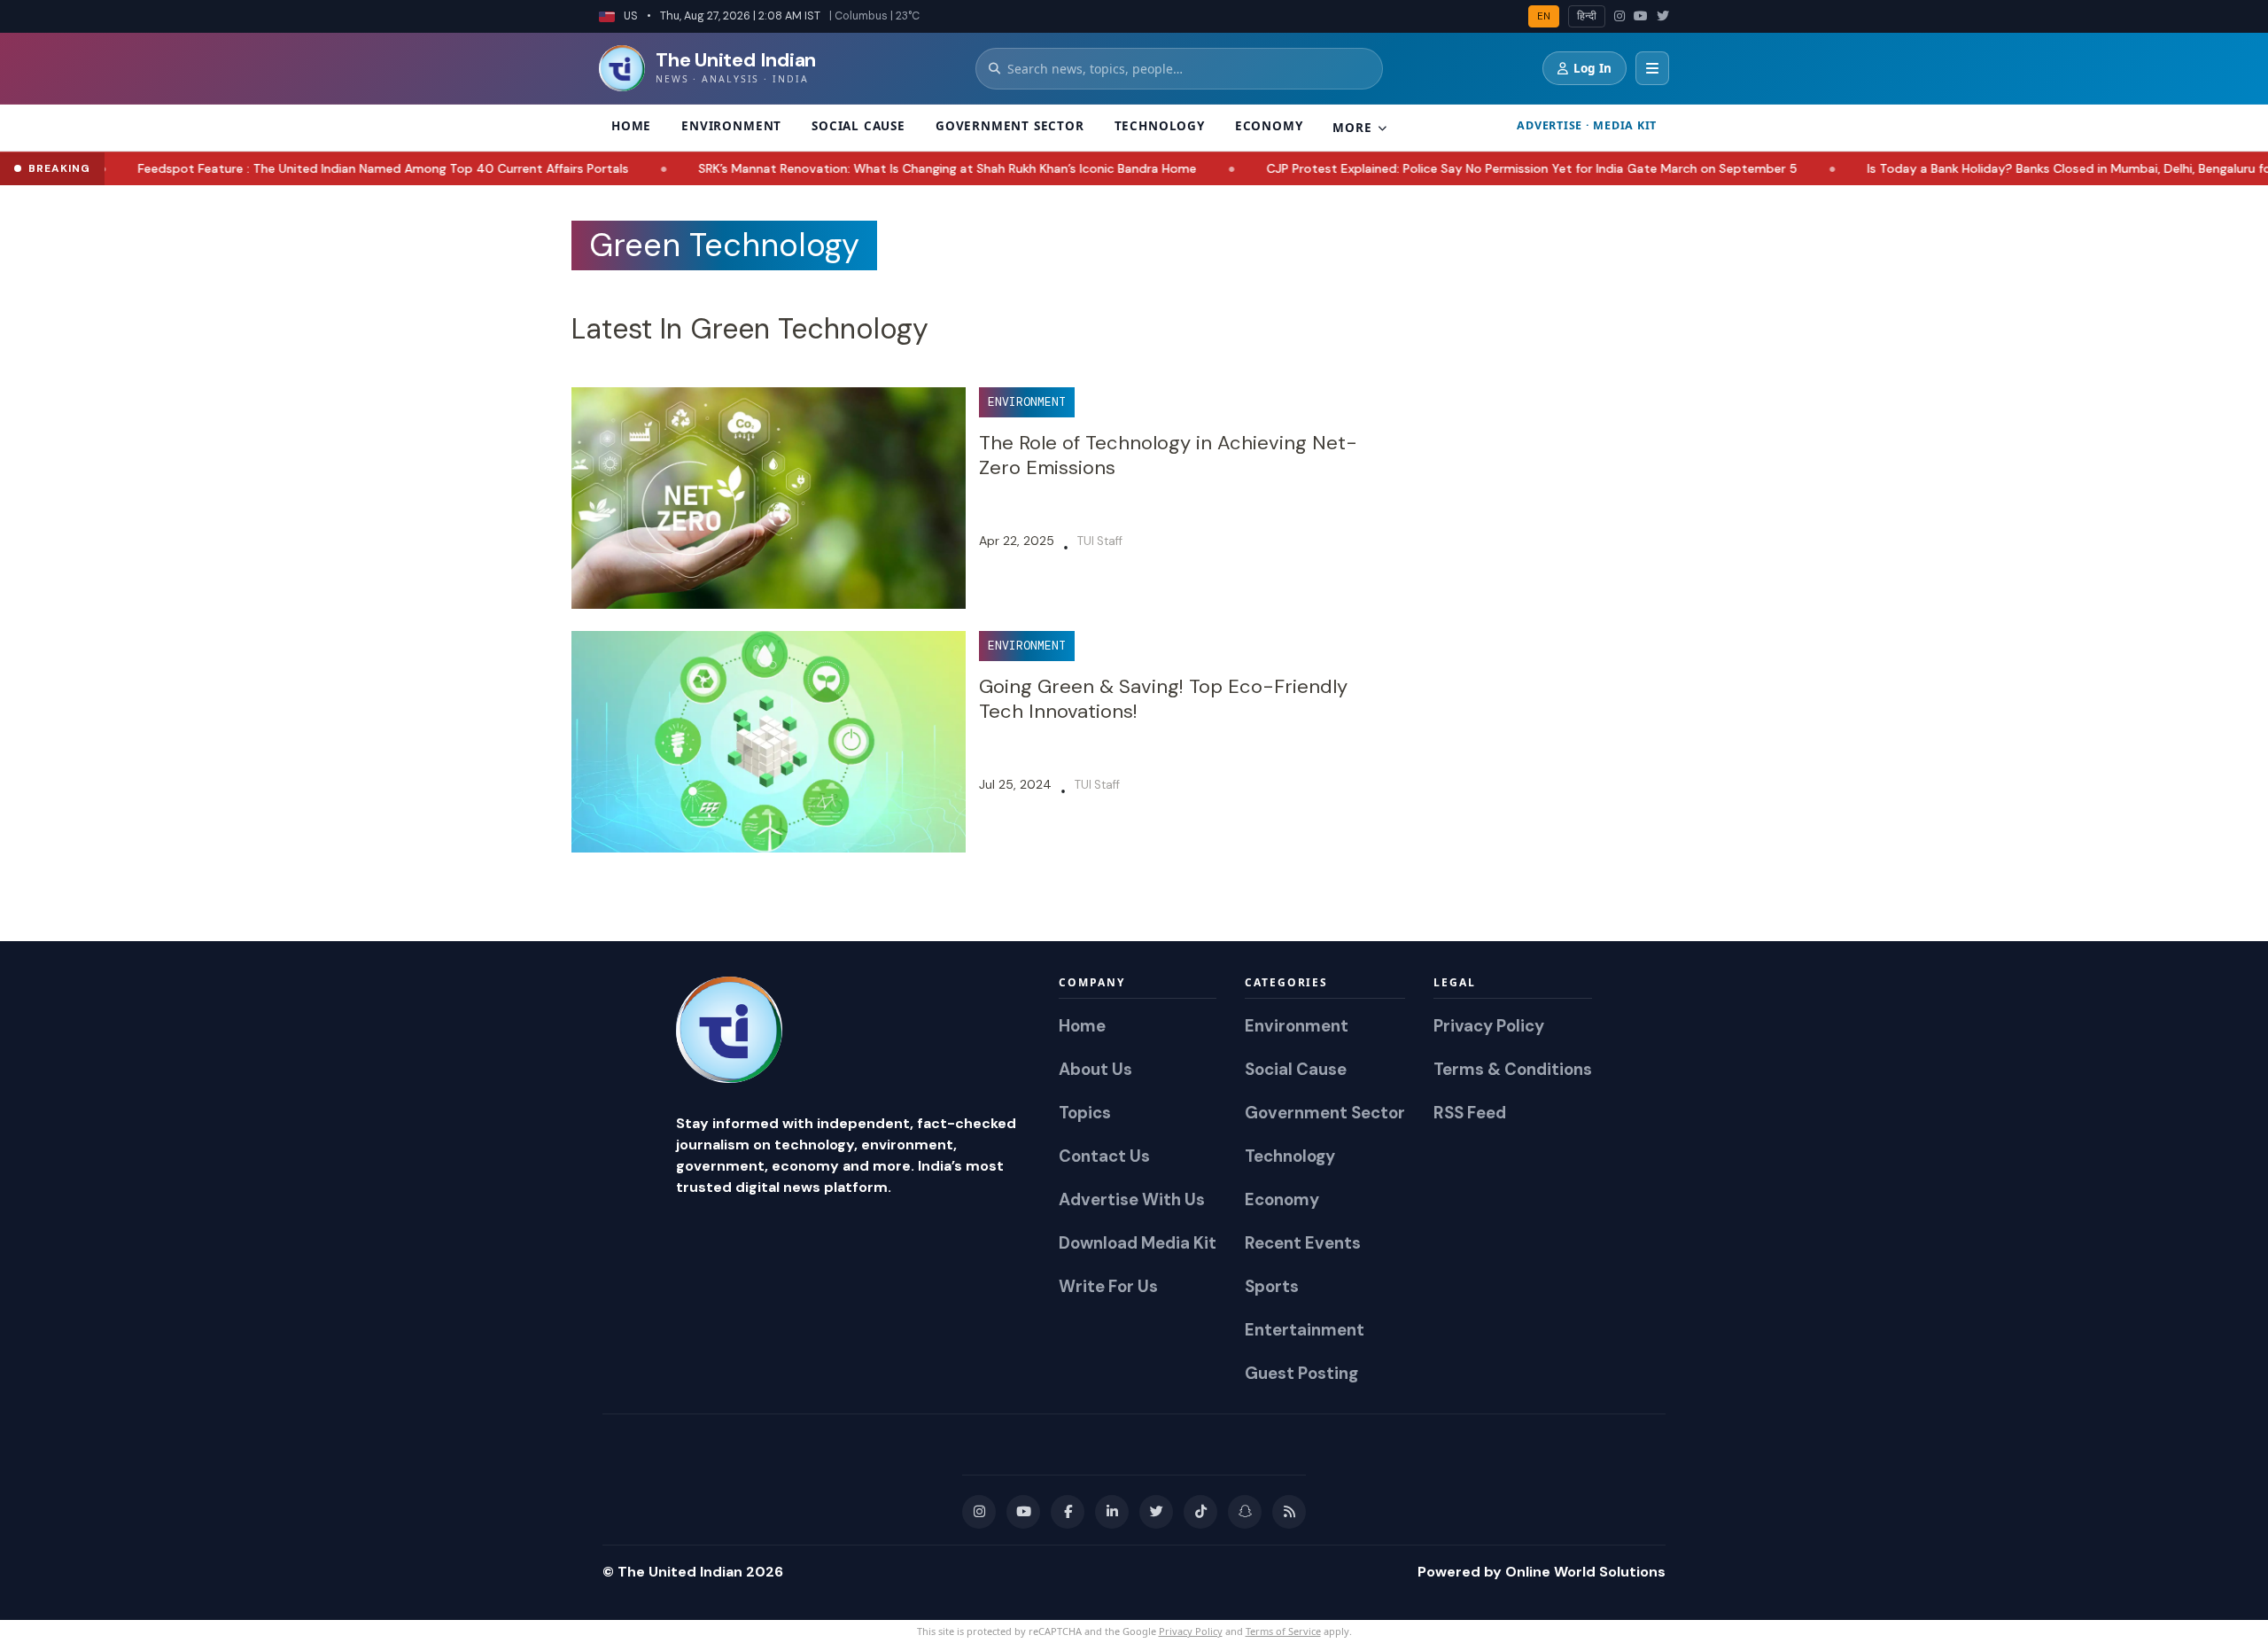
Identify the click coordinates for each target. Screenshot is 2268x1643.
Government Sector (1010, 126)
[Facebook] (1068, 1512)
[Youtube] (1023, 1512)
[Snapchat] (1245, 1512)
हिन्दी (1587, 16)
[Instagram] (1619, 16)
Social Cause (858, 126)
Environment (731, 126)
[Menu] (1652, 68)
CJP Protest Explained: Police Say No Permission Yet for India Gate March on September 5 (1451, 168)
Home (631, 126)
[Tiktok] (1200, 1512)
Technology (1160, 126)
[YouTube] (1641, 16)
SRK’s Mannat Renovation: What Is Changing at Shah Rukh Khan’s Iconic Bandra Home (866, 168)
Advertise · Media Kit (1587, 125)
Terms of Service (1283, 1631)
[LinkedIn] (1112, 1512)
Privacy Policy (1191, 1631)
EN (1544, 16)
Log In (1592, 68)
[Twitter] (1663, 16)
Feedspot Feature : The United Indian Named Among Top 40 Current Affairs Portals (302, 168)
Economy (1269, 126)
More (1352, 128)
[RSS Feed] (1289, 1512)
